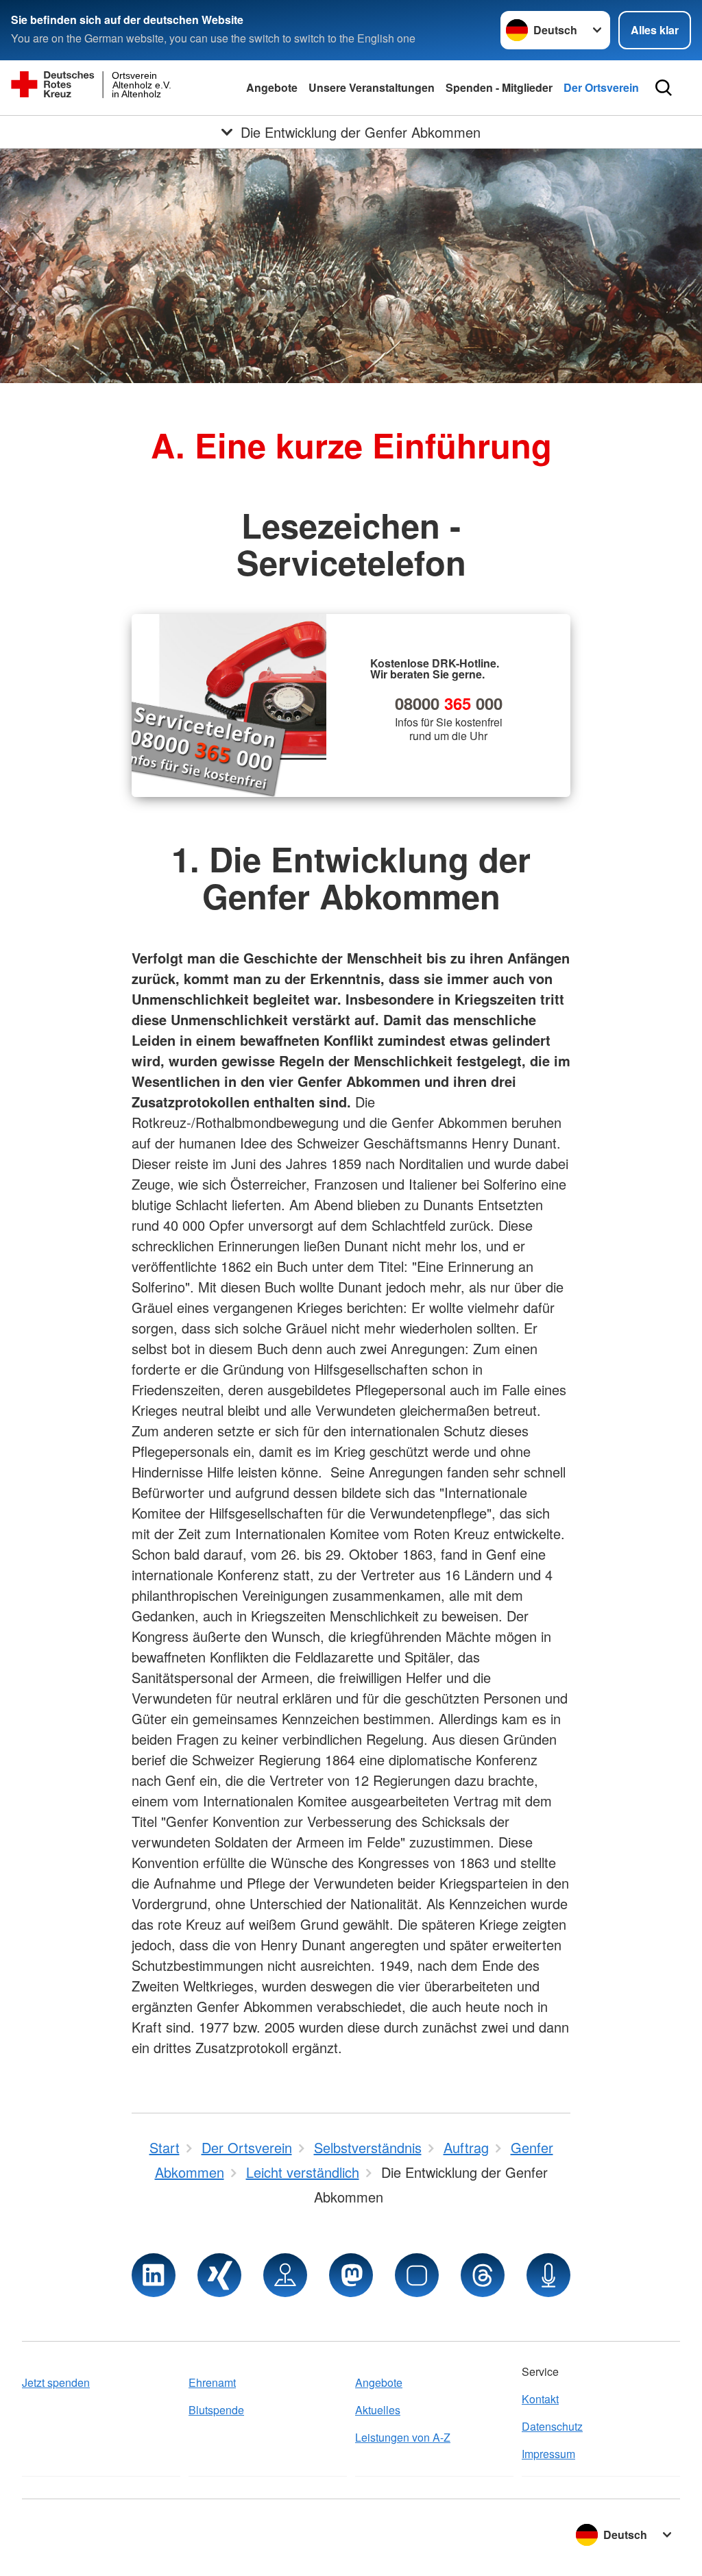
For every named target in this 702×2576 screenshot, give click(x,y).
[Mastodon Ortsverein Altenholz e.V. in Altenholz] (351, 2275)
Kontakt (540, 2399)
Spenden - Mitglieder (499, 87)
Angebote (272, 87)
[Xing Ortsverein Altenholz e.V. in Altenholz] (219, 2275)
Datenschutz (552, 2426)
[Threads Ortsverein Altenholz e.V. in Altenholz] (483, 2275)
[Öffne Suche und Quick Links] (664, 88)
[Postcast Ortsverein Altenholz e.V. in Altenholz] (548, 2275)
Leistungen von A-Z (403, 2437)
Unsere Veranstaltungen (372, 87)
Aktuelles (378, 2410)
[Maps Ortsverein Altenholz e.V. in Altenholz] (285, 2275)
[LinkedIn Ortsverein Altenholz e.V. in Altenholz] (154, 2275)
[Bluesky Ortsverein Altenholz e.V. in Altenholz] (417, 2275)
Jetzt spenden (56, 2382)
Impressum (548, 2454)
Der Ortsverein (601, 87)
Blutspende (216, 2410)
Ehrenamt (212, 2382)
